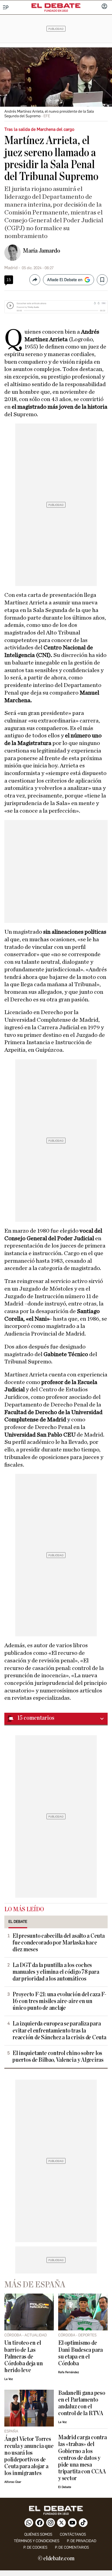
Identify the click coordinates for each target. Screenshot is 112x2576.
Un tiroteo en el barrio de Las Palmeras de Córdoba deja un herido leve (24, 2357)
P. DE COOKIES (35, 2547)
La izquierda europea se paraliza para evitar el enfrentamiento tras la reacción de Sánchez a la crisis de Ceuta (59, 2030)
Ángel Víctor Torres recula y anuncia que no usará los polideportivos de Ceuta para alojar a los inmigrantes (29, 2456)
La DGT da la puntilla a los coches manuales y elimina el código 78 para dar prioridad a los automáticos (56, 1972)
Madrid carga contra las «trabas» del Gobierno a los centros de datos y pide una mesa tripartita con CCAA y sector (83, 2458)
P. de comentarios (72, 2547)
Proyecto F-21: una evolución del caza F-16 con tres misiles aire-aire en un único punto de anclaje (59, 2001)
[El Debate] (56, 6)
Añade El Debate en (65, 280)
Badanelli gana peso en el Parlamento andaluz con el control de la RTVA (82, 2403)
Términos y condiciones (37, 2541)
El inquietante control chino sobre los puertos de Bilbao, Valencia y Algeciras (58, 2057)
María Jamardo (41, 251)
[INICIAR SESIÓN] (104, 7)
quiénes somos (38, 2534)
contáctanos (73, 2534)
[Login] (104, 7)
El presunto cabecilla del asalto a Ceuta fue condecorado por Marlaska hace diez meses (59, 1943)
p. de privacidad (82, 2541)
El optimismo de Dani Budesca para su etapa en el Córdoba (80, 2353)
